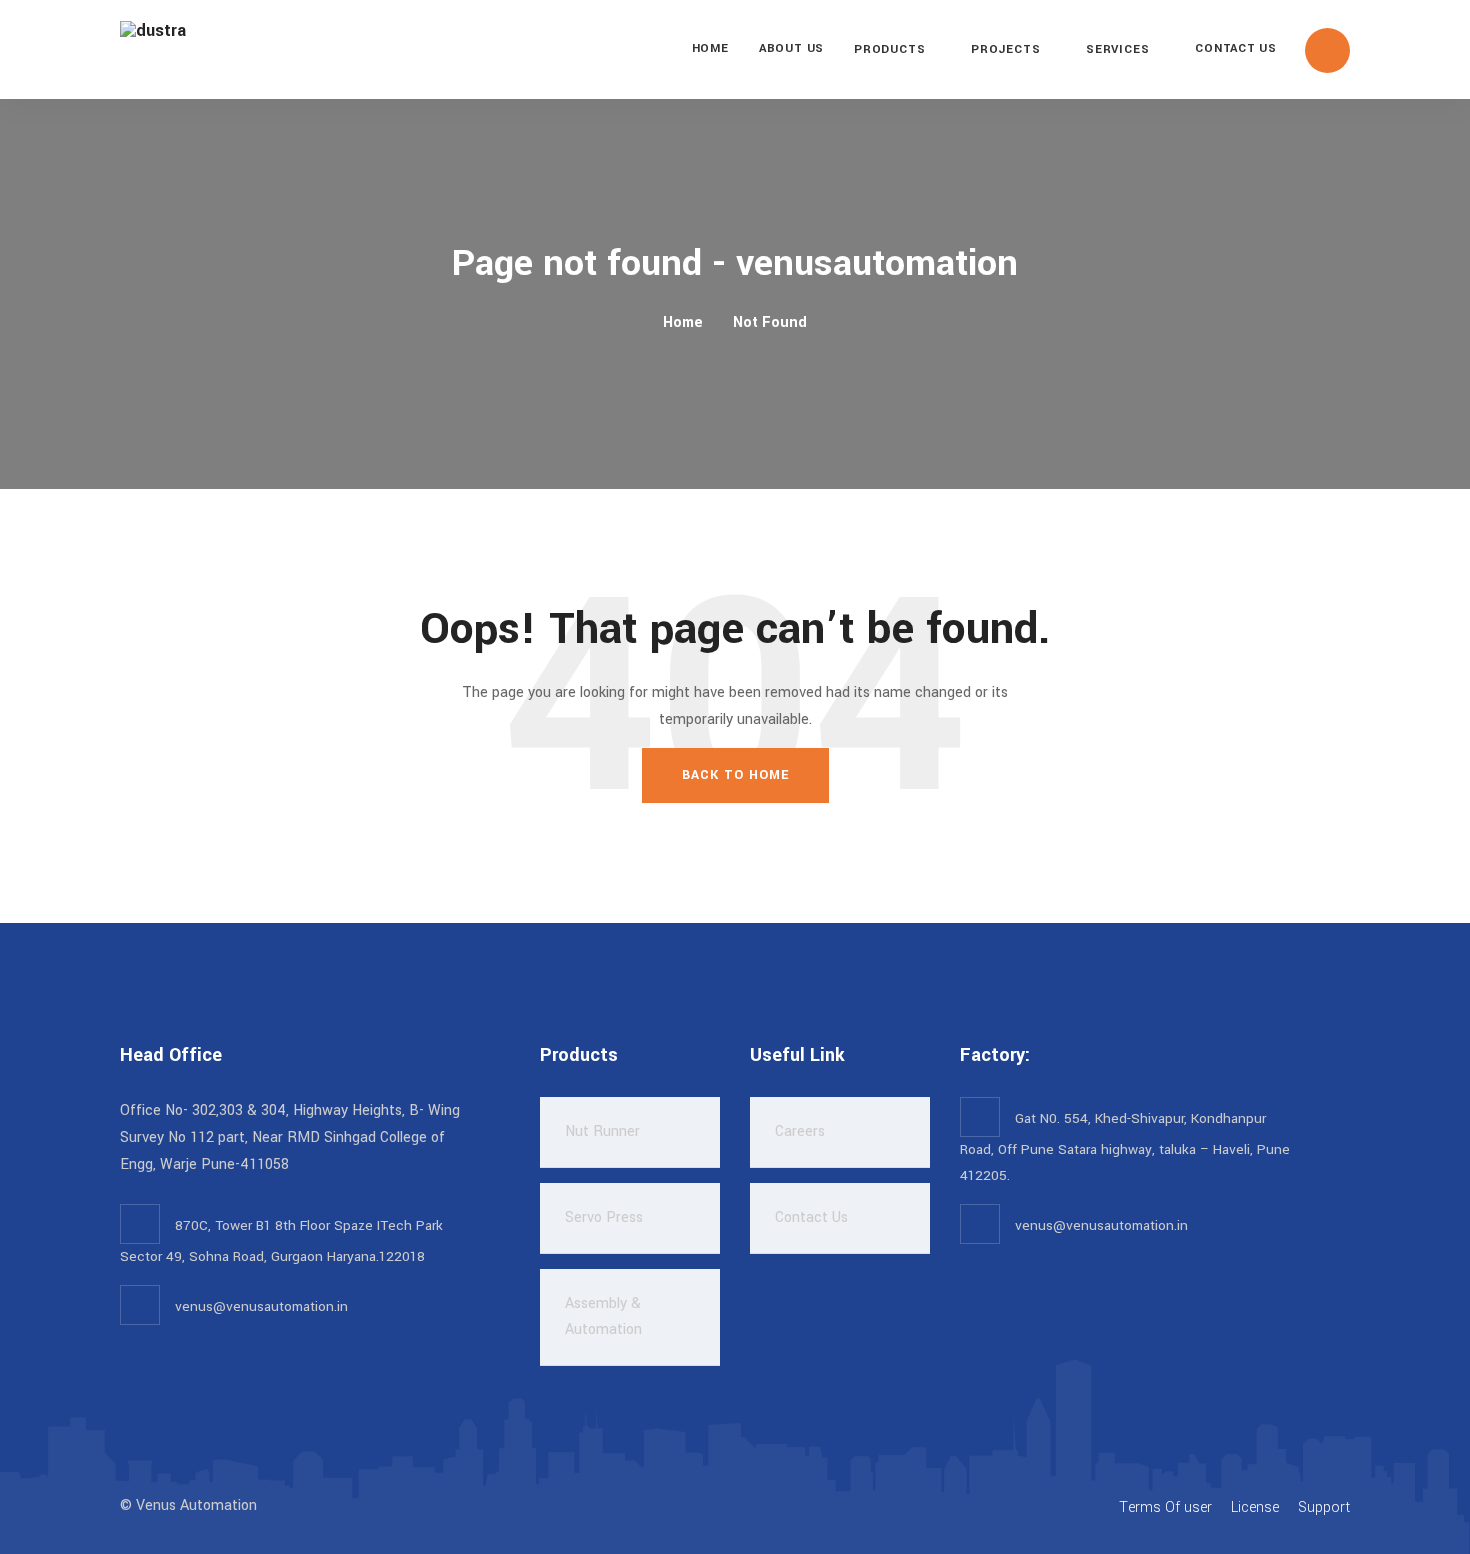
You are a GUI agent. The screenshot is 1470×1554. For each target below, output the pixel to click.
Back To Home (735, 775)
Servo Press (604, 1217)
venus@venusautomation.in (261, 1306)
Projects (1005, 49)
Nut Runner (602, 1131)
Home (710, 48)
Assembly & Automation (603, 1316)
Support (1324, 1507)
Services (1117, 49)
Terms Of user (1165, 1507)
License (1255, 1507)
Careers (800, 1131)
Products (889, 49)
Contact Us (1236, 48)
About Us (791, 48)
